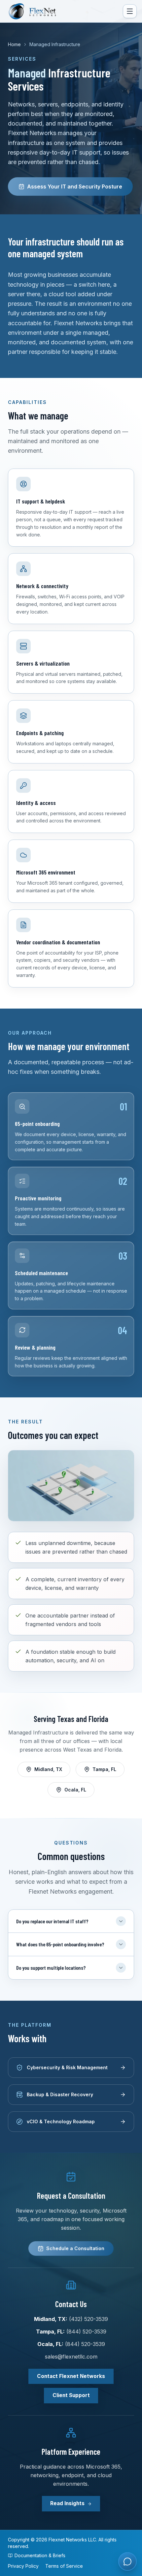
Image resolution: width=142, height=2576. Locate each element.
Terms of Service (64, 2566)
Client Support (71, 2395)
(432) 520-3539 (89, 2319)
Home (14, 44)
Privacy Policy (23, 2566)
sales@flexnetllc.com (71, 2357)
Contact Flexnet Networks (71, 2376)
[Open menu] (130, 11)
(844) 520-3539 (86, 2332)
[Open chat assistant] (127, 2562)
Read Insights (67, 2503)
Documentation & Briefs (40, 2555)
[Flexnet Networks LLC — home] (36, 11)
